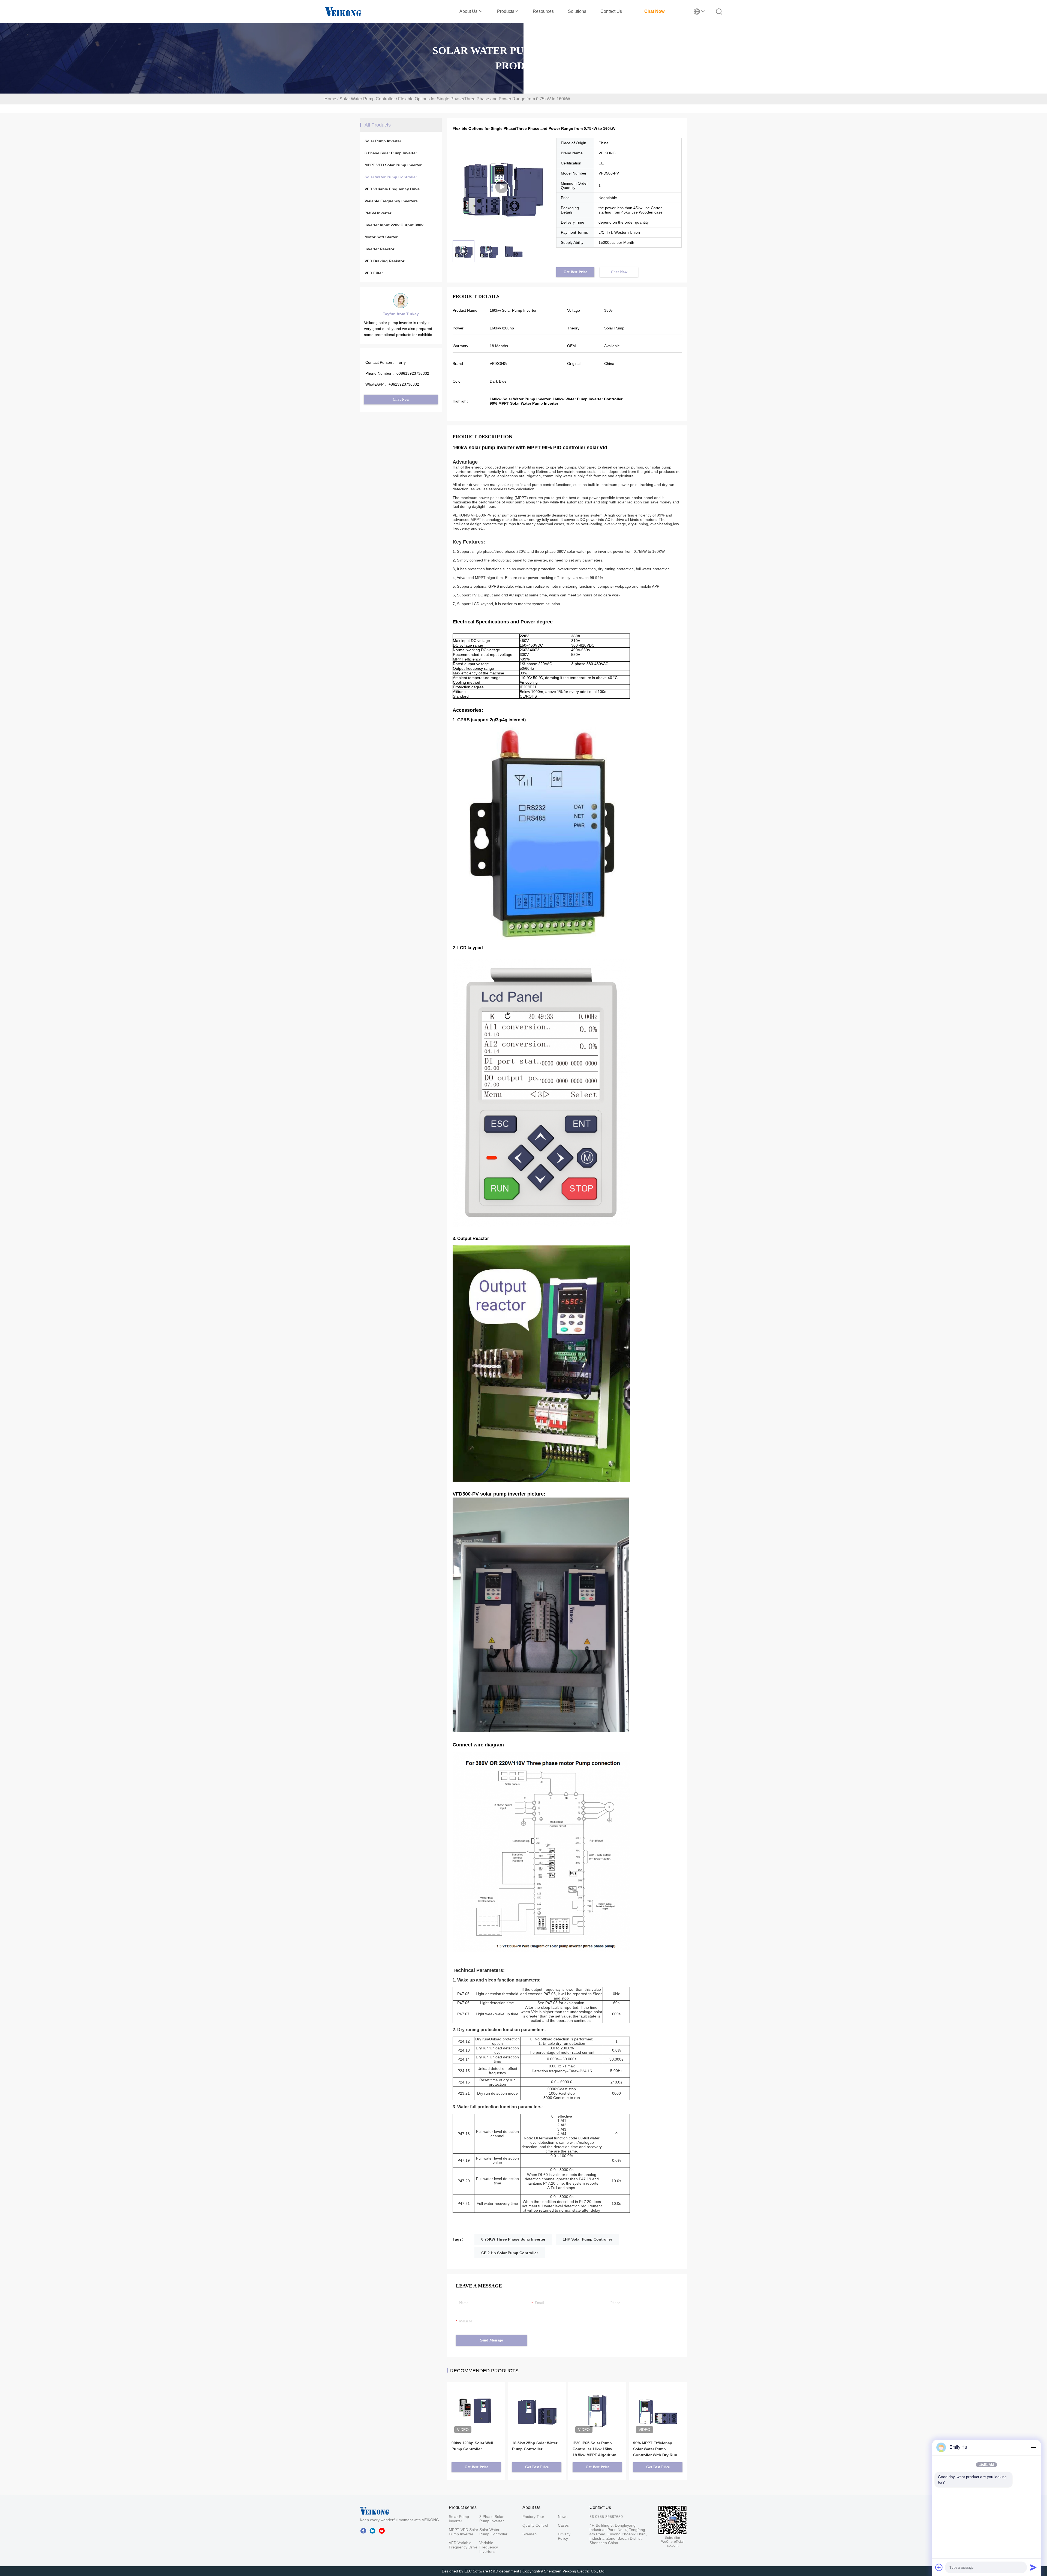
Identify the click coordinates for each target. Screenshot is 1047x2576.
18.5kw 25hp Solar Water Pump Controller (535, 2446)
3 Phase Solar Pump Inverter (391, 153)
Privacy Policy (564, 2536)
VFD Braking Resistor (384, 261)
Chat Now (654, 11)
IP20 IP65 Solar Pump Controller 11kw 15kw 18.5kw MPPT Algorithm (594, 2449)
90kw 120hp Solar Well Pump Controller (472, 2446)
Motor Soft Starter (381, 237)
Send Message (491, 2340)
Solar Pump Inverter (383, 141)
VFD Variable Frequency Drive (392, 189)
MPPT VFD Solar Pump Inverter (393, 165)
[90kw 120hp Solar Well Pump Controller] (476, 2403)
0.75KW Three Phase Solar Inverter (513, 2239)
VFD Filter (374, 273)
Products (506, 11)
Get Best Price (575, 272)
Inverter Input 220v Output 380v (394, 225)
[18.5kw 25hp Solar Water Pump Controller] (537, 2403)
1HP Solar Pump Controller (587, 2239)
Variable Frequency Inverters (391, 201)
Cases (563, 2525)
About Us (469, 11)
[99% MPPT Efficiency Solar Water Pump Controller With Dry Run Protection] (658, 2403)
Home (330, 99)
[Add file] (939, 2567)
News (563, 2517)
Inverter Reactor (379, 249)
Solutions (577, 11)
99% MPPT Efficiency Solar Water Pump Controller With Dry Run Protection (655, 2449)
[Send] (1033, 2567)
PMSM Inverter (378, 213)
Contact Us (611, 11)
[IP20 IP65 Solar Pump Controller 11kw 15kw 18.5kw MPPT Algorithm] (597, 2410)
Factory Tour (533, 2517)
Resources (543, 11)
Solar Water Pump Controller (367, 99)
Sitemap (529, 2534)
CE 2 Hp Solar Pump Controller (510, 2253)
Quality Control (535, 2525)
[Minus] (1033, 2447)
